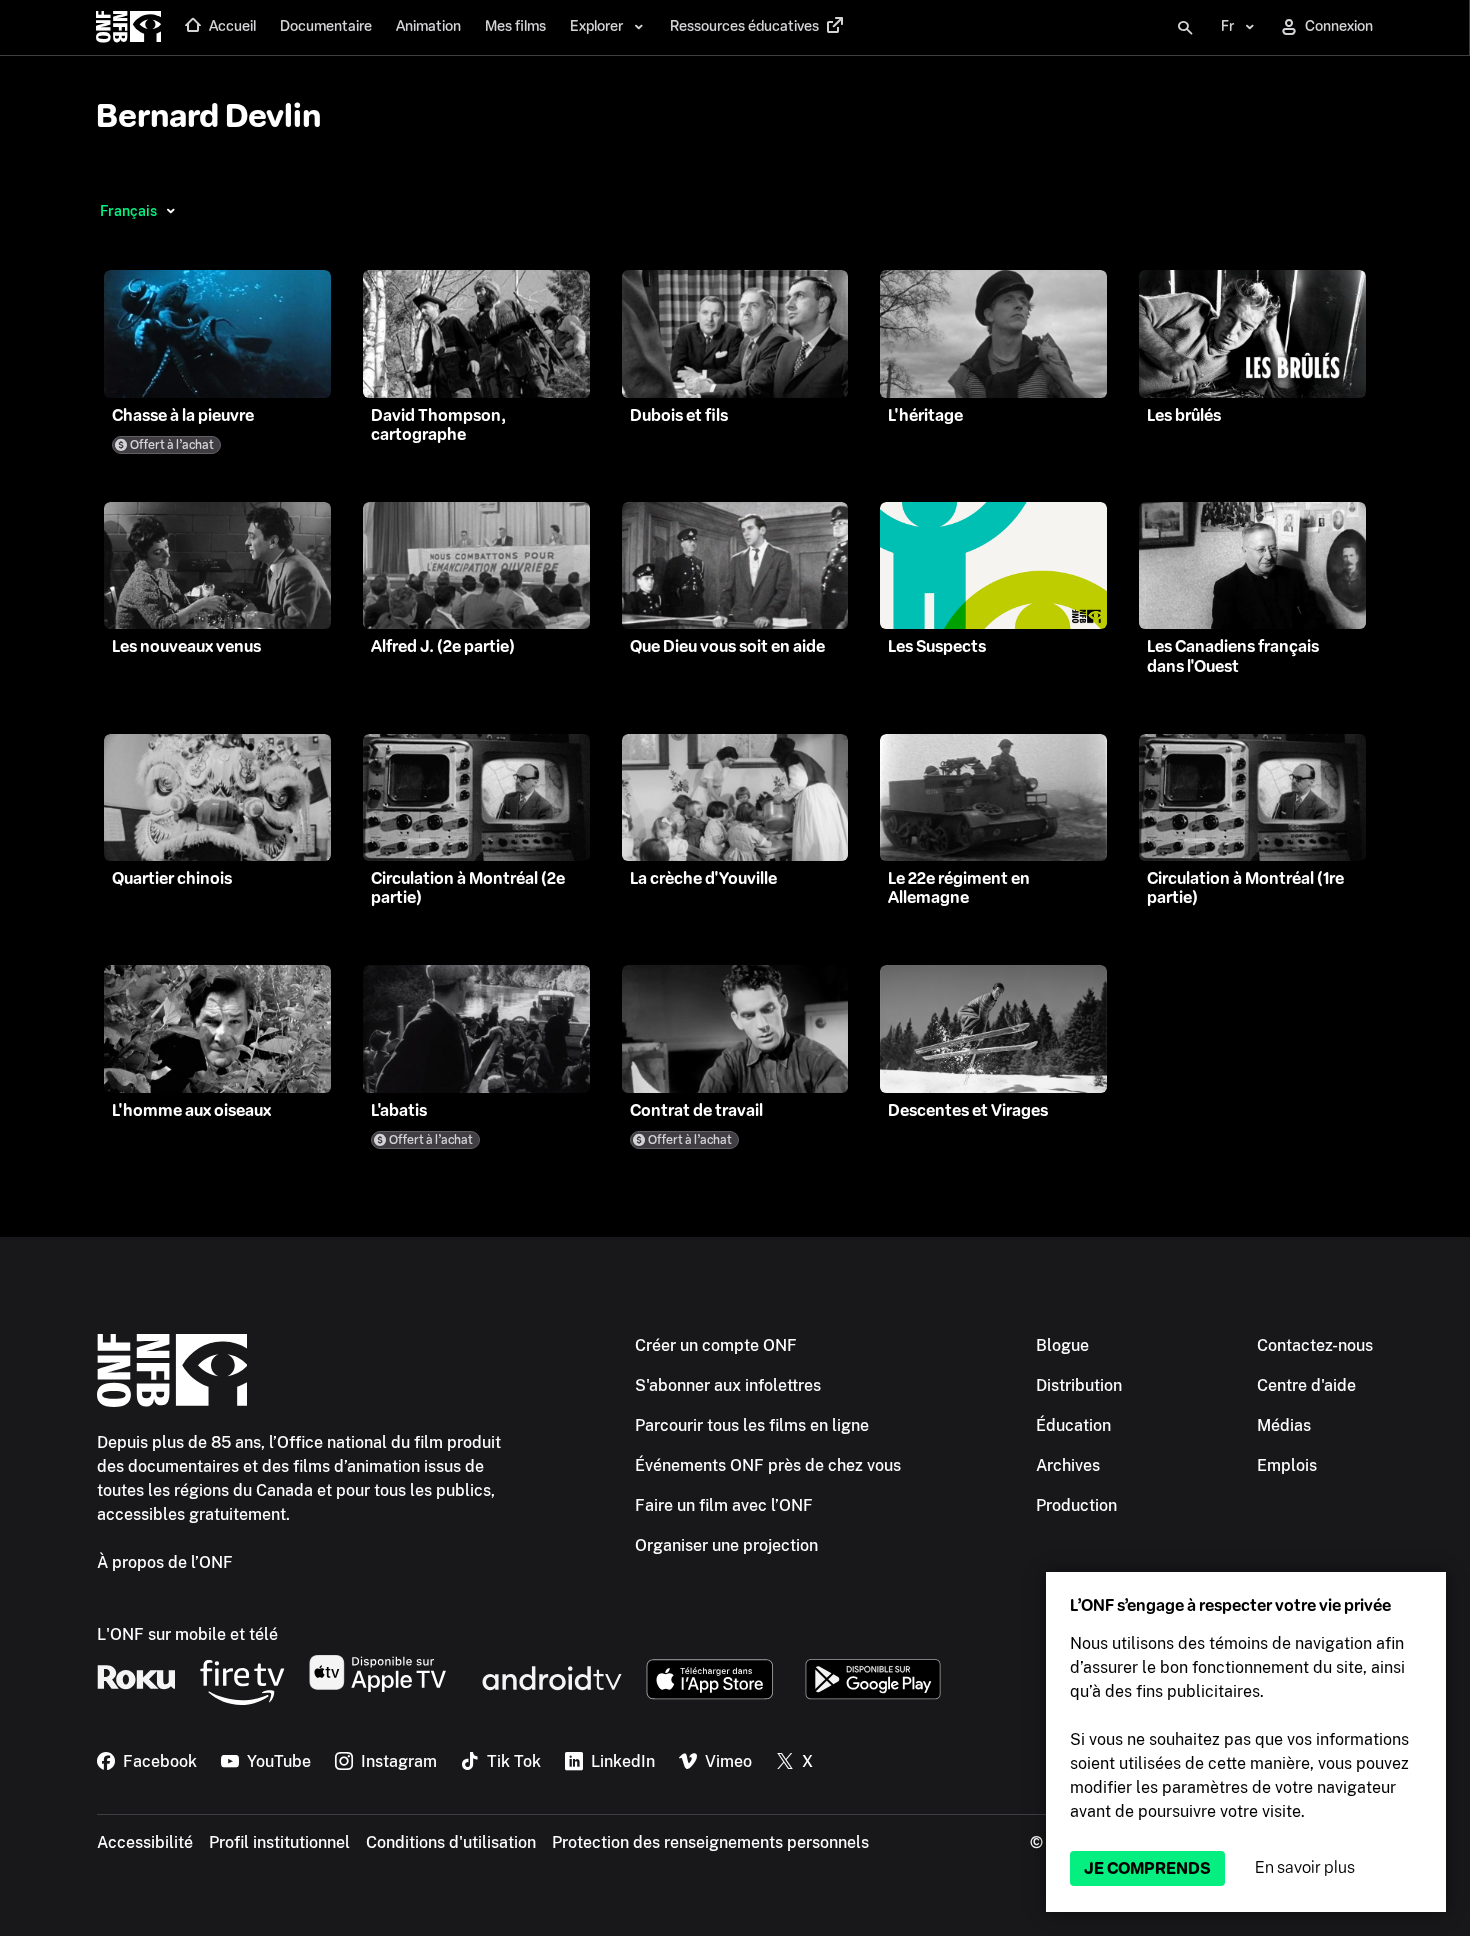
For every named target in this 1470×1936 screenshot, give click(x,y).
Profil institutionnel (279, 1842)
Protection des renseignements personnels (710, 1842)
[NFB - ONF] (128, 28)
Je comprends (1147, 1868)
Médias (1284, 1425)
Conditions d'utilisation (451, 1842)
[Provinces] (170, 211)
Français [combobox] (128, 211)
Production (1076, 1505)
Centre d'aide (1306, 1385)
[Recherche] (1185, 28)
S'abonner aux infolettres (728, 1385)
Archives (1068, 1465)
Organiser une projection (726, 1545)
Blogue (1062, 1345)
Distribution (1079, 1385)
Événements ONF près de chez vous (768, 1465)
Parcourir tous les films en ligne (752, 1425)
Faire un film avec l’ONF (724, 1505)
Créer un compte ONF (716, 1345)
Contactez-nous (1315, 1345)
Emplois (1287, 1465)
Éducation (1073, 1425)
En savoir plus (1305, 1867)
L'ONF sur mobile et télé (187, 1634)
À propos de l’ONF (165, 1562)
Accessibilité (145, 1842)
